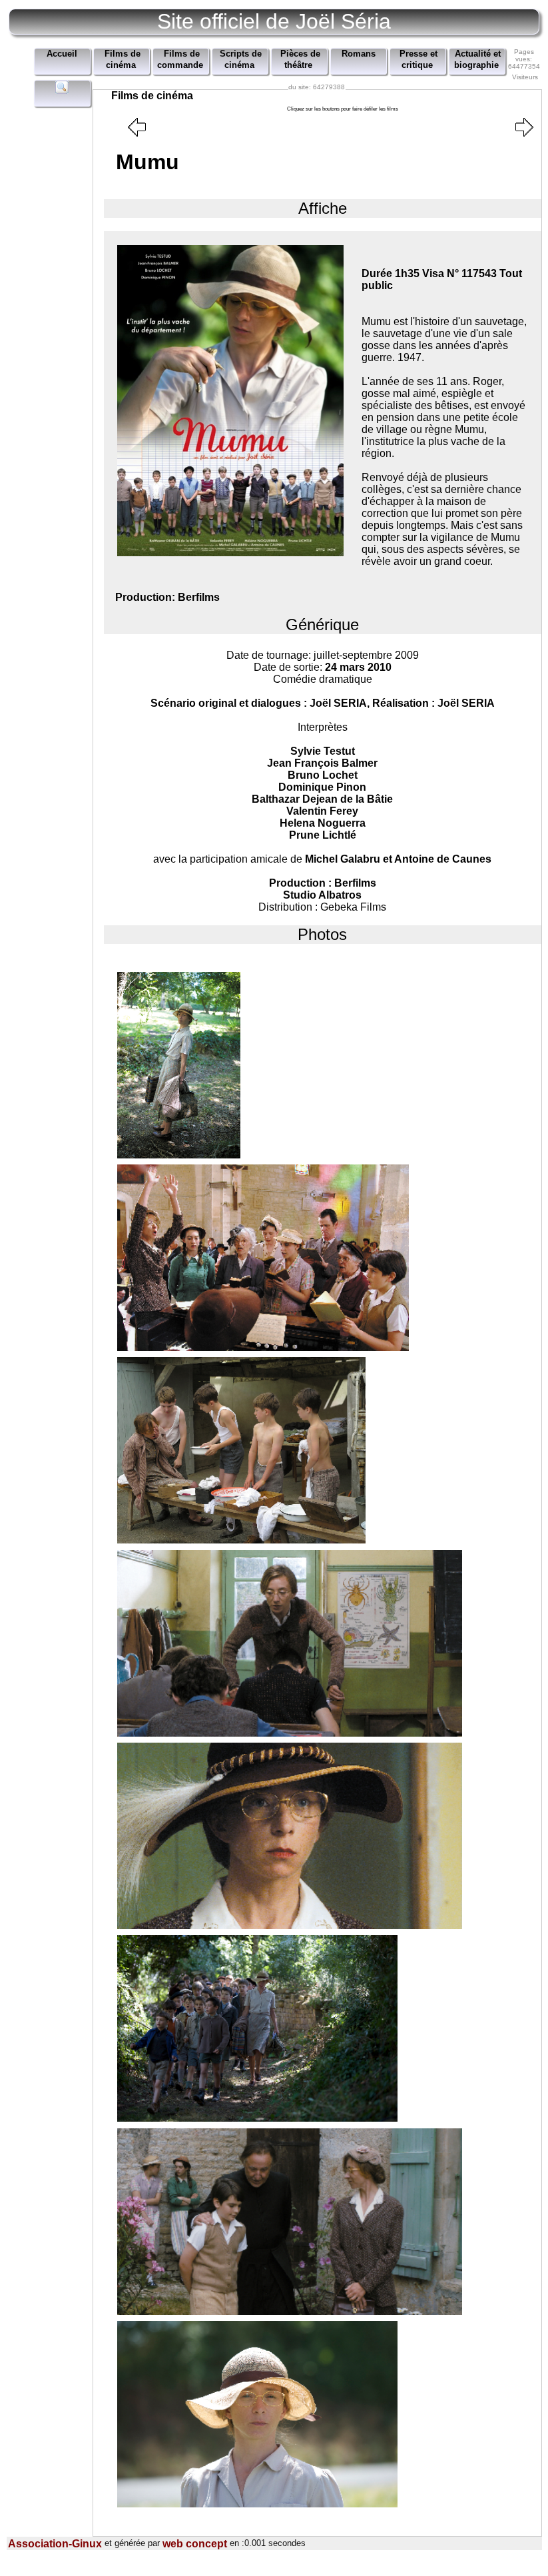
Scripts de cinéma (241, 60)
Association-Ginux (55, 2544)
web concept (195, 2544)
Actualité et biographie (478, 60)
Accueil (62, 54)
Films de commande (180, 60)
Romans (359, 54)
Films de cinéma (123, 60)
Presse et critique (418, 60)
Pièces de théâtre (300, 60)
